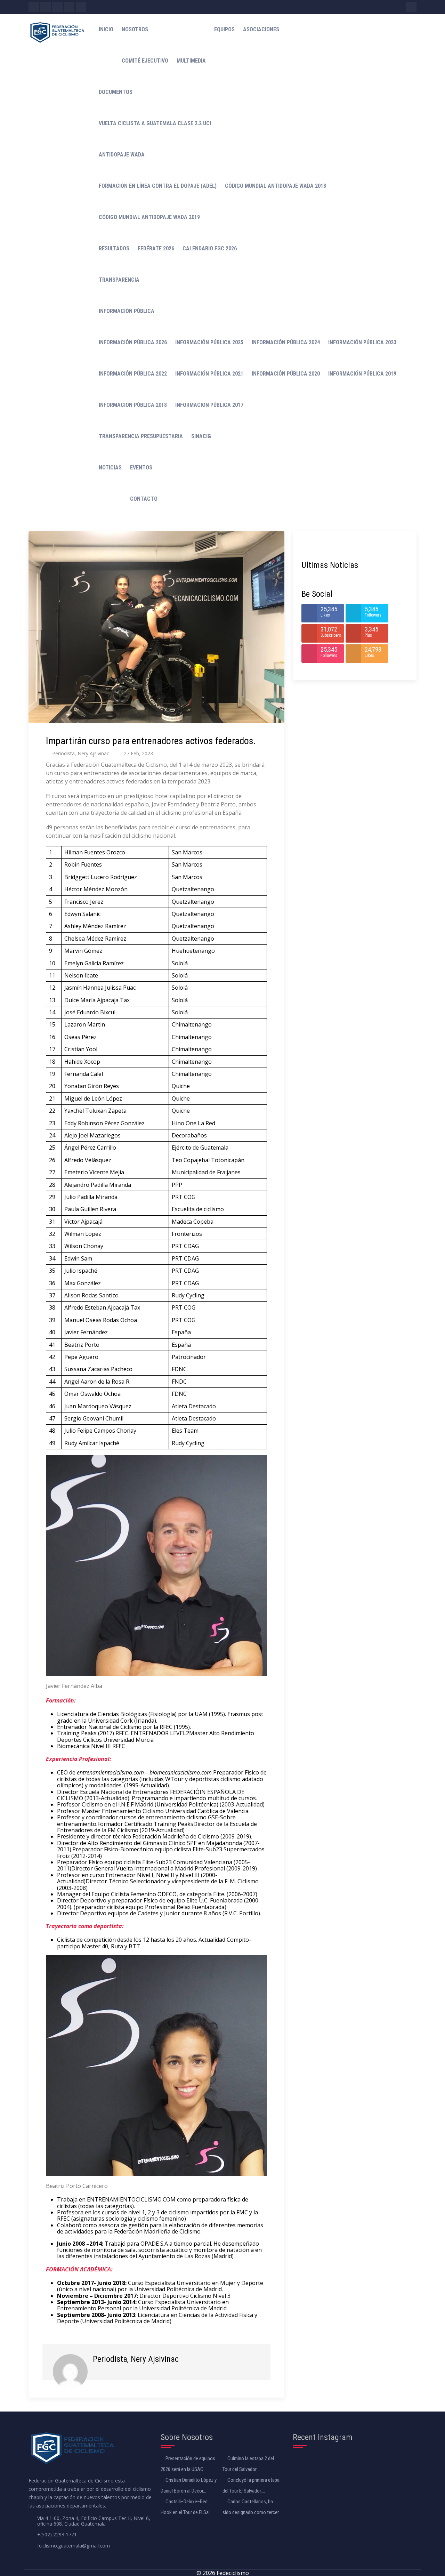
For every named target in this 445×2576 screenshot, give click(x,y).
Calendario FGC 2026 (210, 248)
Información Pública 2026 (133, 342)
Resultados (114, 248)
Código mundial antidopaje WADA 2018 (276, 186)
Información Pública (127, 311)
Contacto (144, 499)
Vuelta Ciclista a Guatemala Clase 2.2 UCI (155, 123)
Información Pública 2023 (362, 342)
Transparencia (119, 280)
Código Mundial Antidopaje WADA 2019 (149, 217)
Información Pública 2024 (286, 342)
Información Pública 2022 (133, 374)
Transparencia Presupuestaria (141, 436)
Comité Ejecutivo (145, 61)
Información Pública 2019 (362, 374)
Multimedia (191, 61)
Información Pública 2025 (209, 342)
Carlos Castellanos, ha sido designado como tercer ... (251, 2512)
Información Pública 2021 (209, 374)
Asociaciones (261, 29)
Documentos (116, 92)
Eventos (141, 468)
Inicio (106, 29)
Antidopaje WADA (122, 155)
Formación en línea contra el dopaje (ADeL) (158, 186)
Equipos (224, 29)
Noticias (110, 468)
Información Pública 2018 (133, 405)
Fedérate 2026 (156, 248)
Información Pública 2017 (209, 405)
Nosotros (135, 29)
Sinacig (201, 436)
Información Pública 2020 (286, 374)
